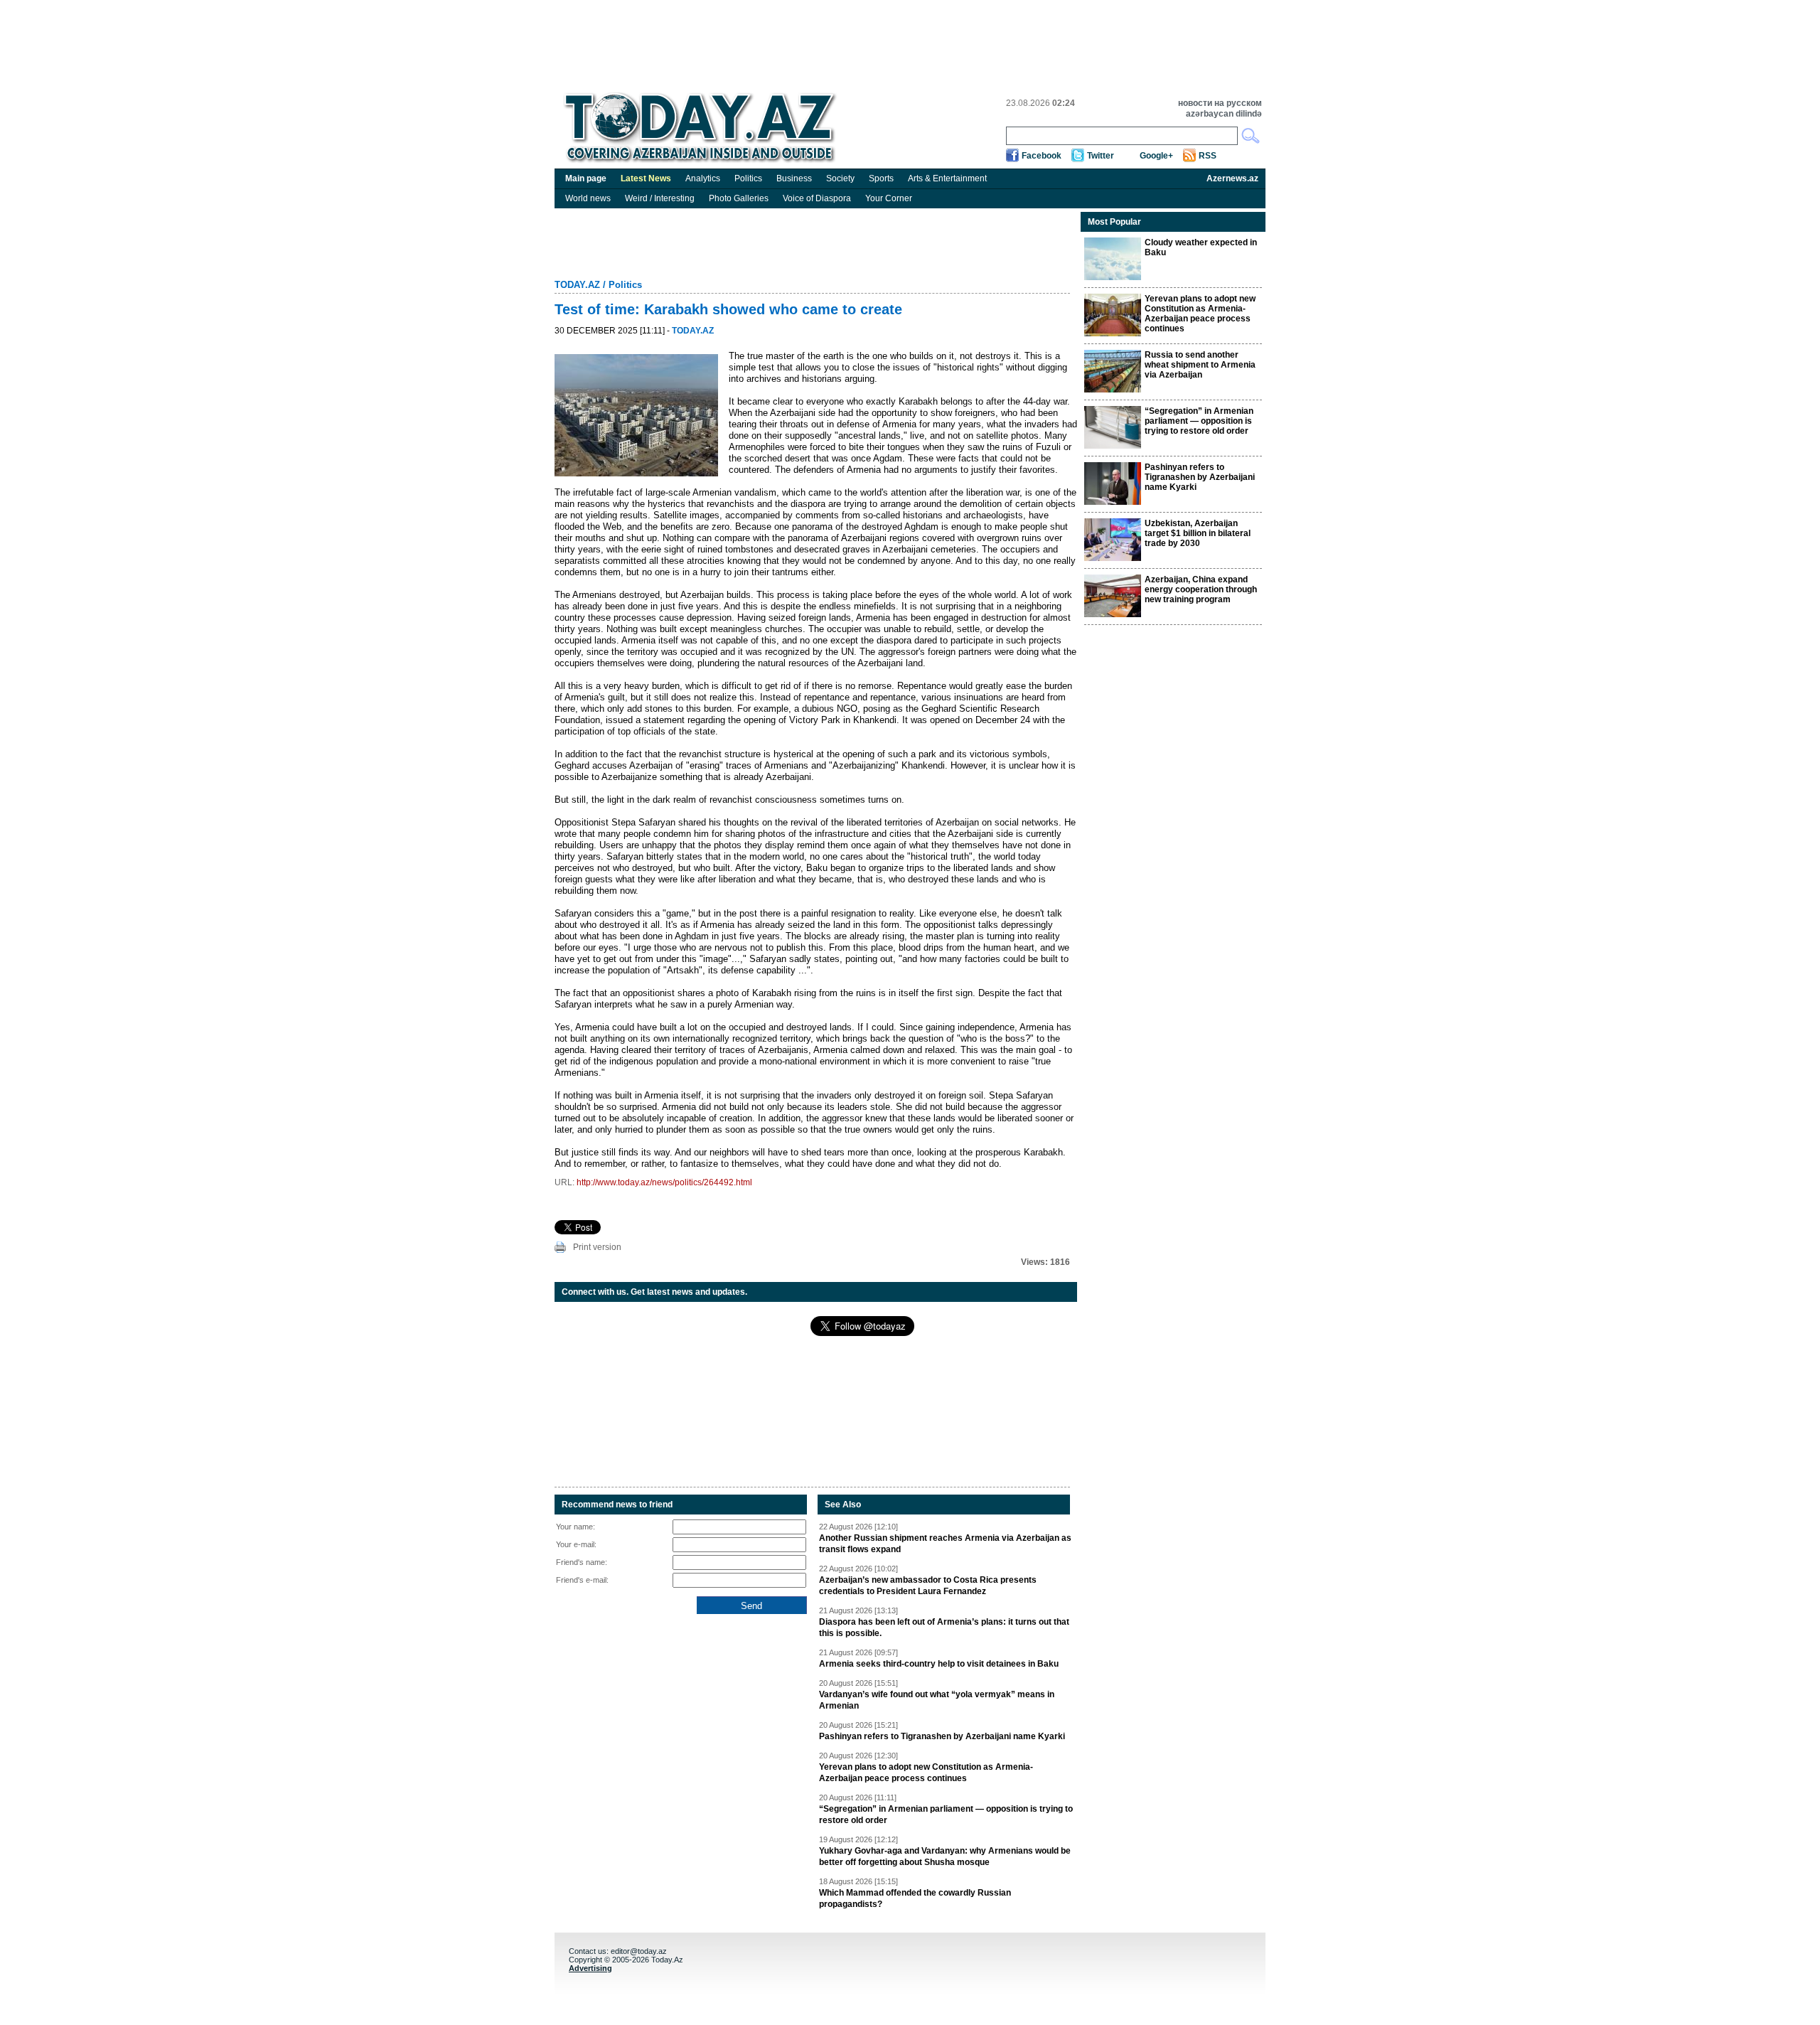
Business (794, 178)
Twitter (1101, 156)
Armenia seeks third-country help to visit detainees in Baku (939, 1664)
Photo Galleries (739, 198)
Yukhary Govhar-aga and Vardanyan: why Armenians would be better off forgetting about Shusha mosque (945, 1856)
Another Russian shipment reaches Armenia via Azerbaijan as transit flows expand (945, 1544)
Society (840, 178)
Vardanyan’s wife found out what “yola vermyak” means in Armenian (937, 1700)
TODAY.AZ (577, 285)
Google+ (1156, 156)
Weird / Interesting (660, 198)
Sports (881, 178)
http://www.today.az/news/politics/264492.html (664, 1182)
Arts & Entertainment (947, 178)
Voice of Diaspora (817, 198)
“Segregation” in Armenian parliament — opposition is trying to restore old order (946, 1815)
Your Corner (889, 198)
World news (588, 198)
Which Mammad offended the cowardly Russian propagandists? (915, 1898)
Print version (597, 1247)
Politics (748, 178)
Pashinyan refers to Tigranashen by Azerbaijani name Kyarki (942, 1736)
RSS (1208, 156)
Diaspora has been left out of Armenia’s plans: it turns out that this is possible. (944, 1628)
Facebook (1042, 156)
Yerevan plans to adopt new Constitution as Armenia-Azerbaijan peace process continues (926, 1773)
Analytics (703, 178)
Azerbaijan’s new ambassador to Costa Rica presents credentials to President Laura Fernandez (928, 1586)
